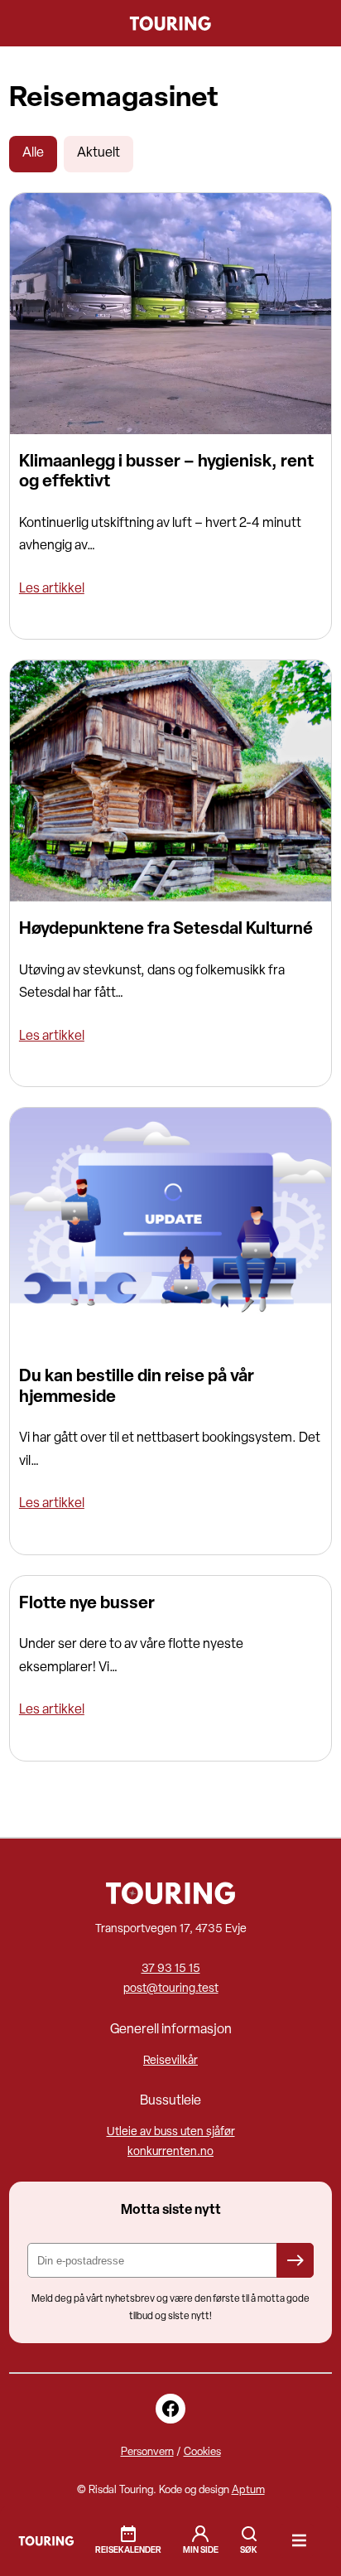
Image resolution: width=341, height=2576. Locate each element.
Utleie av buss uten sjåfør (171, 2132)
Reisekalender (128, 2551)
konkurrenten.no (170, 2152)
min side (201, 2551)
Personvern (147, 2452)
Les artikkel (52, 589)
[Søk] (249, 2541)
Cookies (202, 2452)
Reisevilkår (170, 2061)
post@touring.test (171, 1989)
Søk (249, 2534)
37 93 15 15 (171, 1969)
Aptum (248, 2490)
